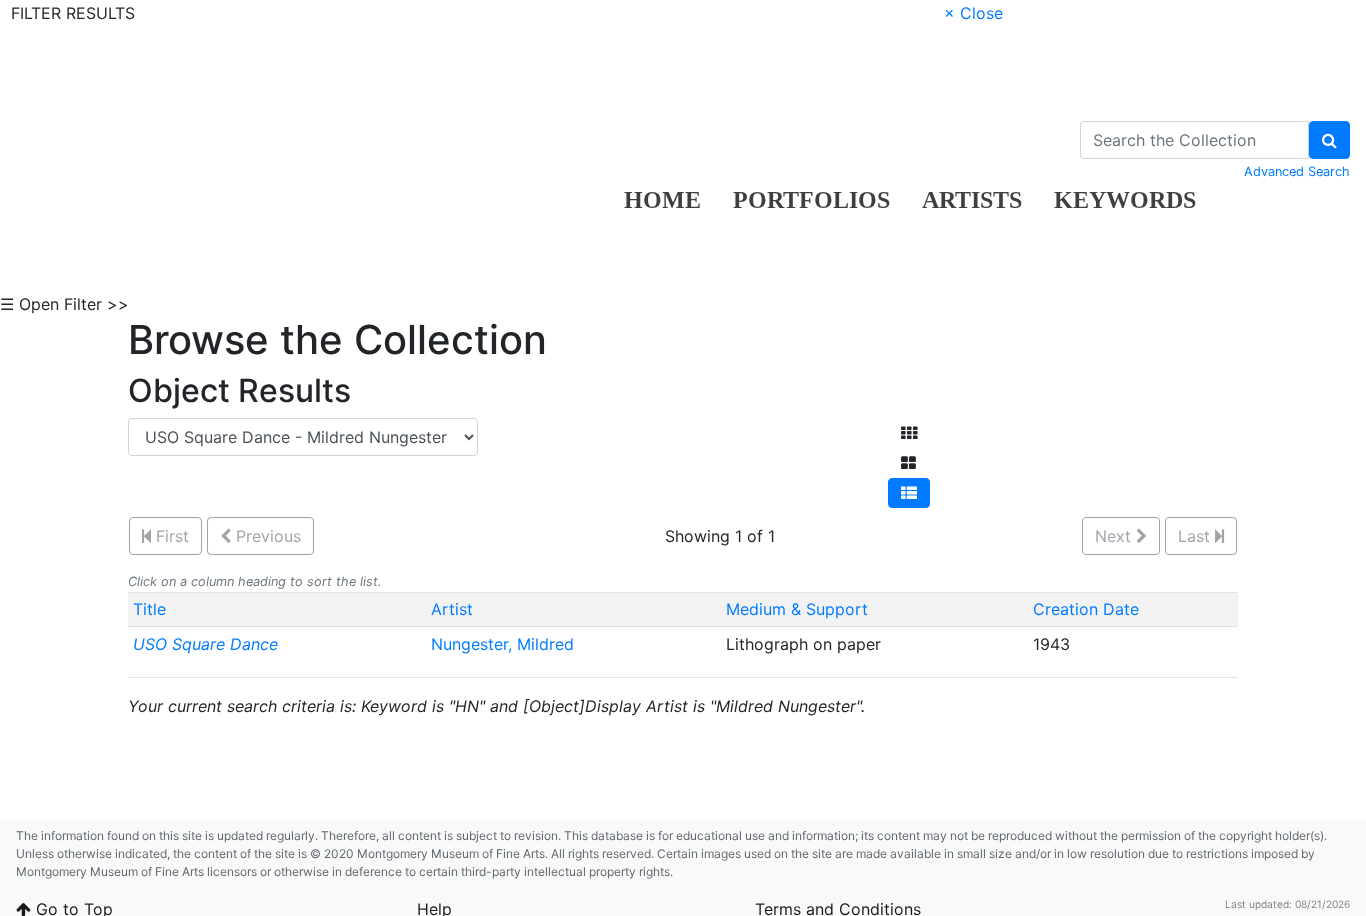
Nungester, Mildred (505, 644)
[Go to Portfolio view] (908, 463)
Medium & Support (797, 609)
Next (1115, 536)
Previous (266, 536)
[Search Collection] (1329, 140)
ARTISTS (972, 200)
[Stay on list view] (909, 493)
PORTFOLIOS (811, 200)
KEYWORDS (1125, 200)
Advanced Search (1297, 171)
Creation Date (1086, 609)
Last (1196, 536)
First (170, 536)
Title (149, 609)
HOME (662, 200)
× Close (973, 13)
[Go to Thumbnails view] (909, 433)
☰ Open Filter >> (64, 304)
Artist (452, 609)
